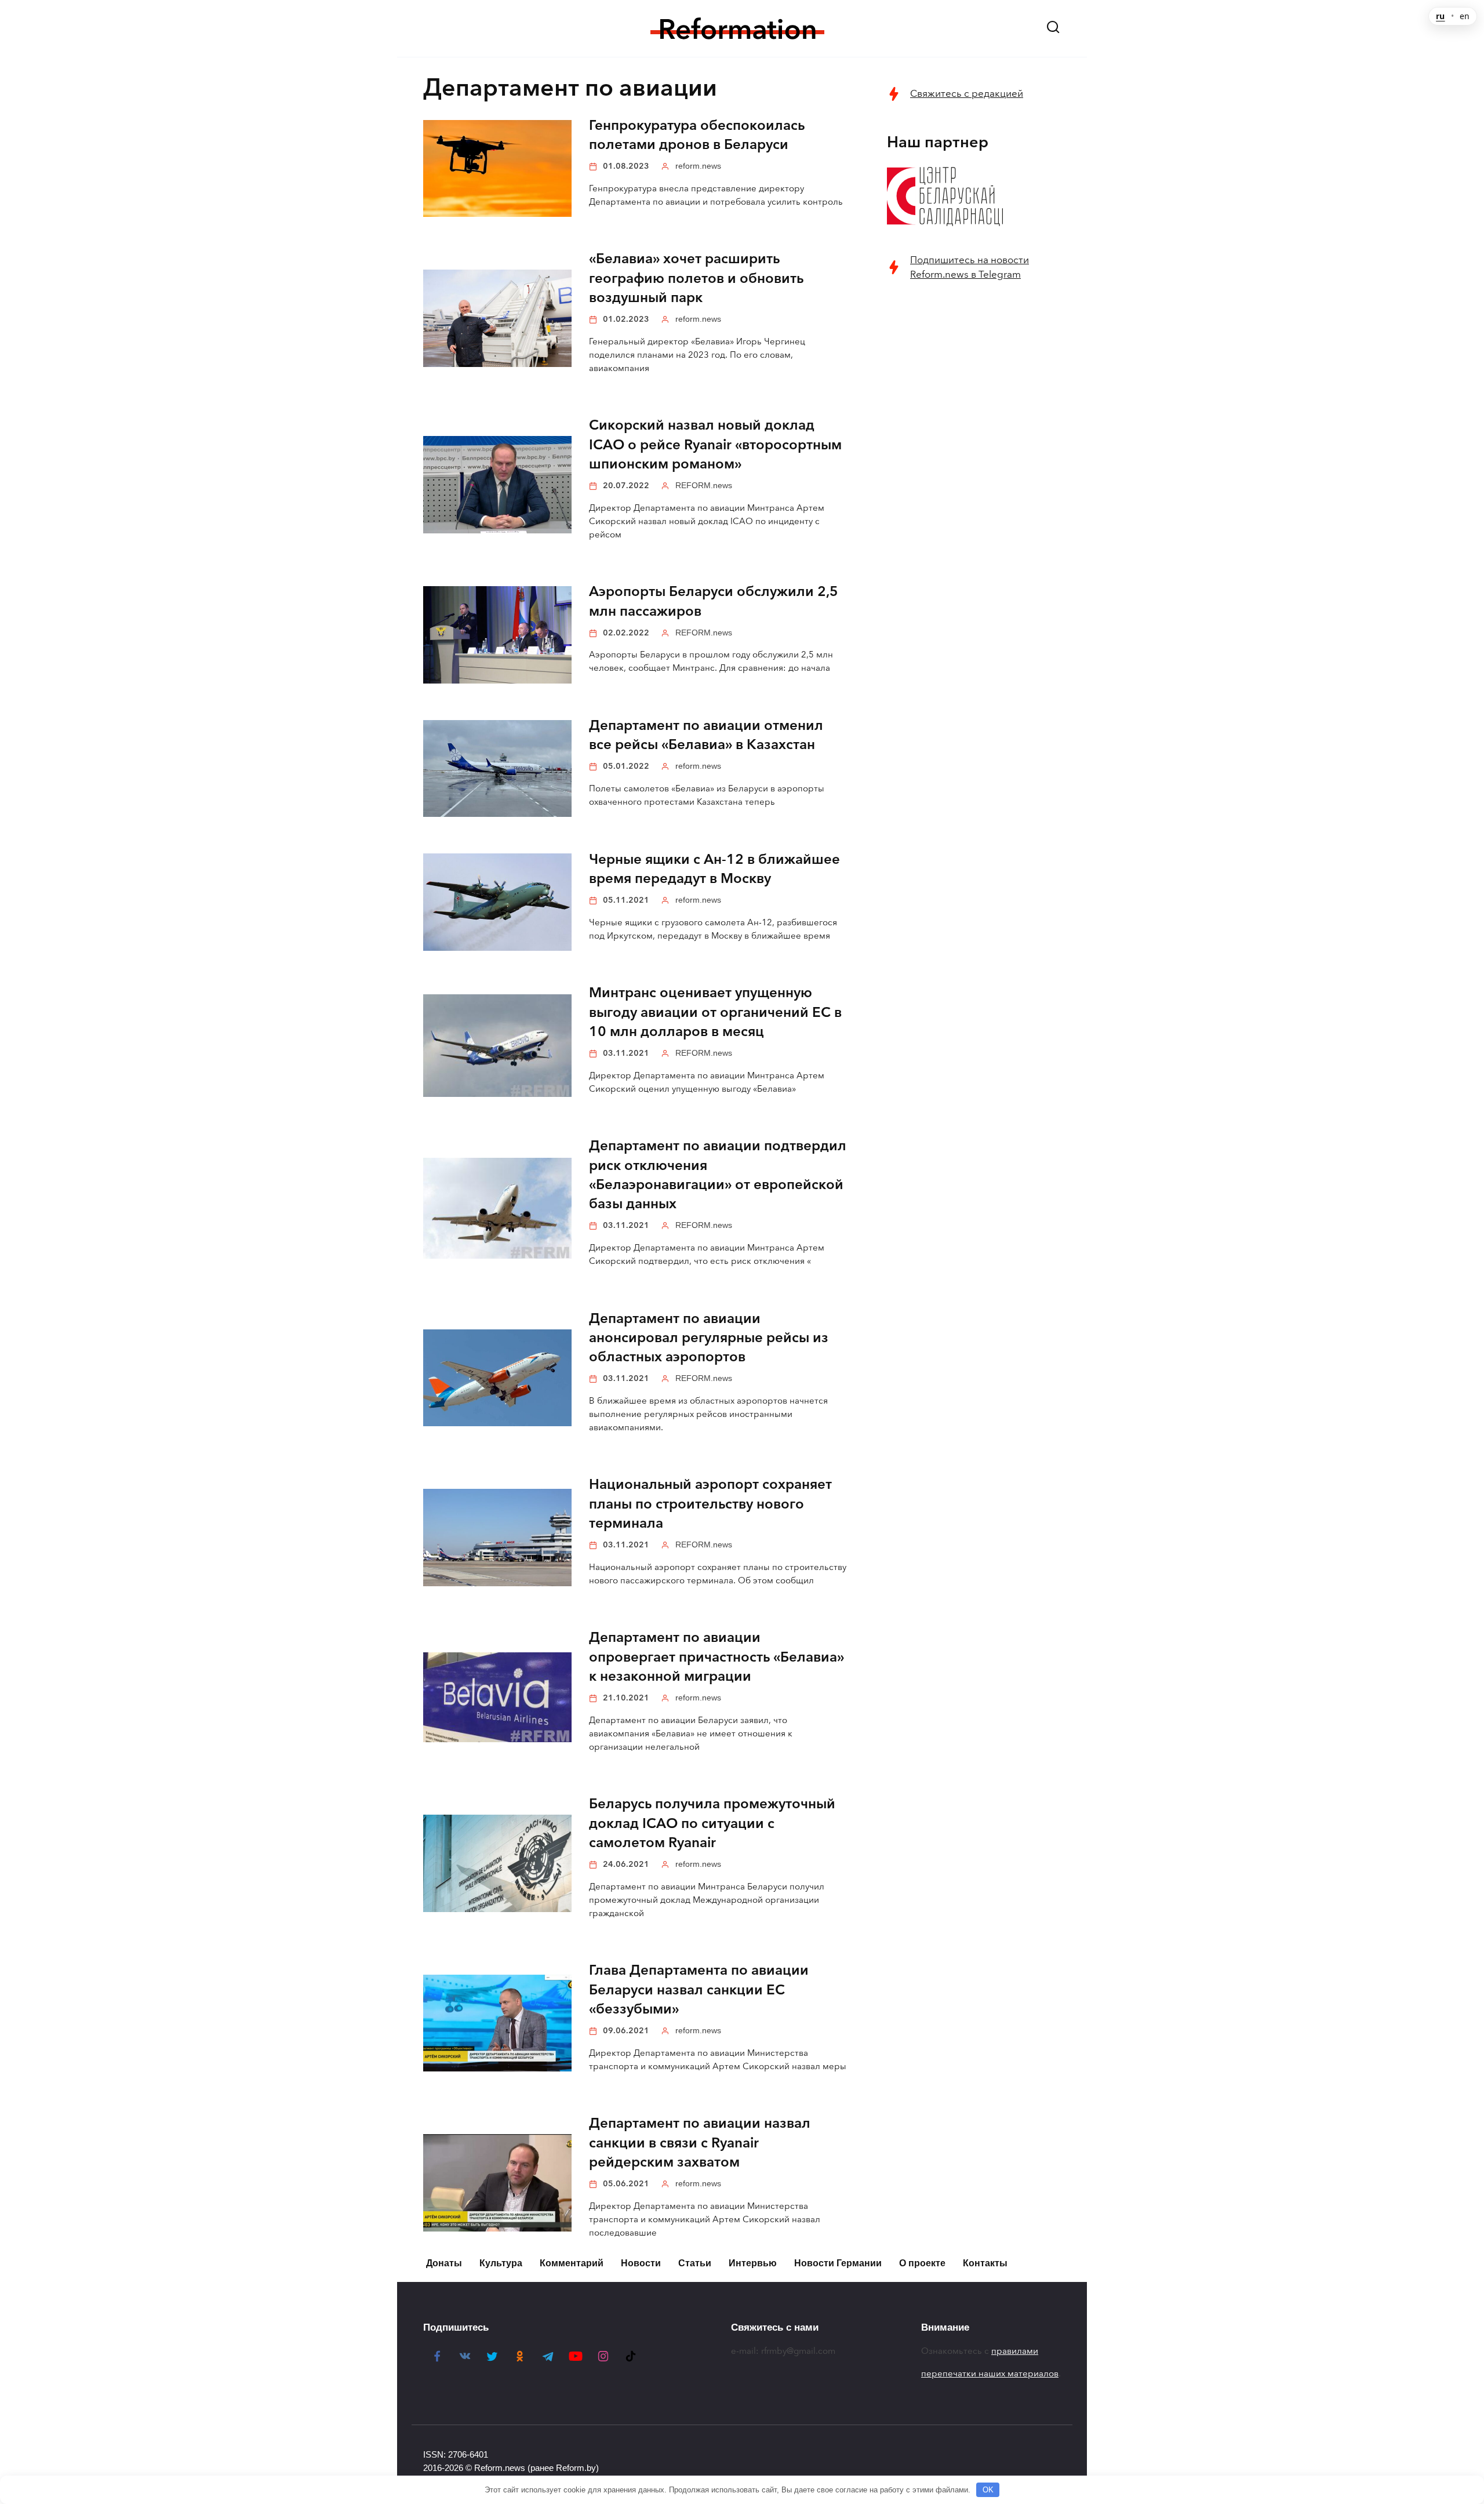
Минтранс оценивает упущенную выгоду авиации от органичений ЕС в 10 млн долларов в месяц (715, 1013)
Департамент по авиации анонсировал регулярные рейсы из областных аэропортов (709, 1338)
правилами (1015, 2351)
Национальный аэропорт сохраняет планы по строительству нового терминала (710, 1504)
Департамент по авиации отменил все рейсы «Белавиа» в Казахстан (706, 735)
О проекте (922, 2263)
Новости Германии (838, 2263)
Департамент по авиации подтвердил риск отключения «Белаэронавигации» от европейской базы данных (718, 1175)
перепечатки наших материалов (990, 2374)
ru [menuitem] (1440, 16)
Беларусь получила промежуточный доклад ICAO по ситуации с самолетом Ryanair (712, 1824)
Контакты (985, 2263)
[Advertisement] (974, 479)
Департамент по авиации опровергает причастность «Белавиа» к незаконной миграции (716, 1657)
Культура (501, 2263)
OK (988, 2490)
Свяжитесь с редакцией (967, 94)
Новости (641, 2263)
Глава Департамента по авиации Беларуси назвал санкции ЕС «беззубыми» (699, 1990)
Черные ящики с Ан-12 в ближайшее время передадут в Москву (714, 869)
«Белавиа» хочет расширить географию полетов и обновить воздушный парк (696, 279)
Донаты (444, 2263)
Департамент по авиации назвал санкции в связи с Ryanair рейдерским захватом (700, 2143)
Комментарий (572, 2263)
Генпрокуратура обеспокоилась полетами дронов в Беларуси (697, 135)
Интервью (753, 2263)
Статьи (695, 2263)
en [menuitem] (1465, 16)
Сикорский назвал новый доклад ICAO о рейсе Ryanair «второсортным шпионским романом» (715, 445)
